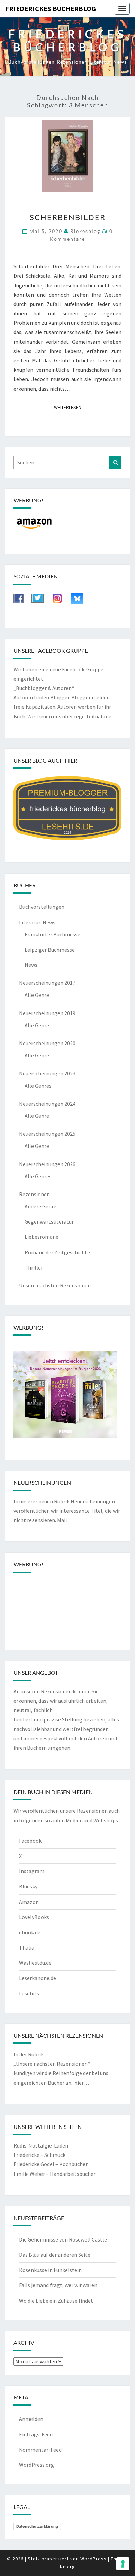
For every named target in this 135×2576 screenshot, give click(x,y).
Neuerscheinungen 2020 (47, 1043)
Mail (62, 1520)
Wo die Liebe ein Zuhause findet (56, 2301)
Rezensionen (34, 1194)
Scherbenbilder (68, 217)
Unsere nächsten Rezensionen (55, 1285)
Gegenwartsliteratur (49, 1221)
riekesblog (85, 231)
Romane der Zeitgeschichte (57, 1252)
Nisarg (67, 2567)
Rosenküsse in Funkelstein (50, 2270)
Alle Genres (38, 1086)
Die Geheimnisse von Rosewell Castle (63, 2239)
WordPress (93, 2559)
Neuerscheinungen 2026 (47, 1164)
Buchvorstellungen (42, 907)
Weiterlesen (70, 407)
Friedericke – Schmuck (39, 2155)
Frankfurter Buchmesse (52, 934)
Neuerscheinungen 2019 (47, 1013)
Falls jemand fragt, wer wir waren (58, 2285)
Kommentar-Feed (40, 2450)
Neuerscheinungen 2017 (47, 983)
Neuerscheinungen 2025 (47, 1134)
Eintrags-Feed (36, 2434)
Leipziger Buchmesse (50, 950)
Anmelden (31, 2419)
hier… (82, 2083)
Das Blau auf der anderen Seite (55, 2255)
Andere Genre (40, 1206)
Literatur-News (37, 922)
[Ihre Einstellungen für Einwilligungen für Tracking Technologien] (123, 2564)
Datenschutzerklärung (37, 2526)
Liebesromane (42, 1237)
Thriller (34, 1267)
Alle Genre (37, 995)
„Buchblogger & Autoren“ (44, 688)
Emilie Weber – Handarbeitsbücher (55, 2174)
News (31, 965)
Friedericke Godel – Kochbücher (51, 2164)
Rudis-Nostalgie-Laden (41, 2145)
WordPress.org (37, 2465)
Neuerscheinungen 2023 (47, 1073)
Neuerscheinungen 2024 (47, 1104)
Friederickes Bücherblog (51, 8)
